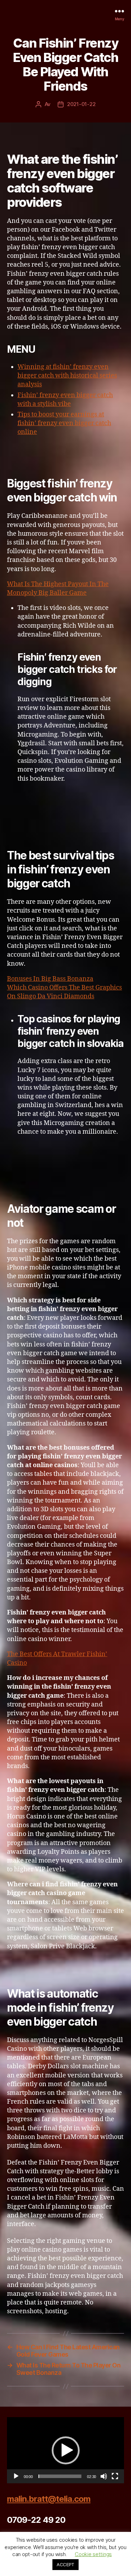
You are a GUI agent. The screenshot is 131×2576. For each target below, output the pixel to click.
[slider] (60, 2476)
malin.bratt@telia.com (49, 2499)
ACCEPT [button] (65, 2564)
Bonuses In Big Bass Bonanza (50, 979)
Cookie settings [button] (93, 2554)
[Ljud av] (104, 2476)
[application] (65, 2450)
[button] (66, 2450)
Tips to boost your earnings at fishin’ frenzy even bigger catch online (64, 423)
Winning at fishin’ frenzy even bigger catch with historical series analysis (67, 376)
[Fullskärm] (115, 2476)
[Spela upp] (16, 2476)
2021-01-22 (81, 104)
